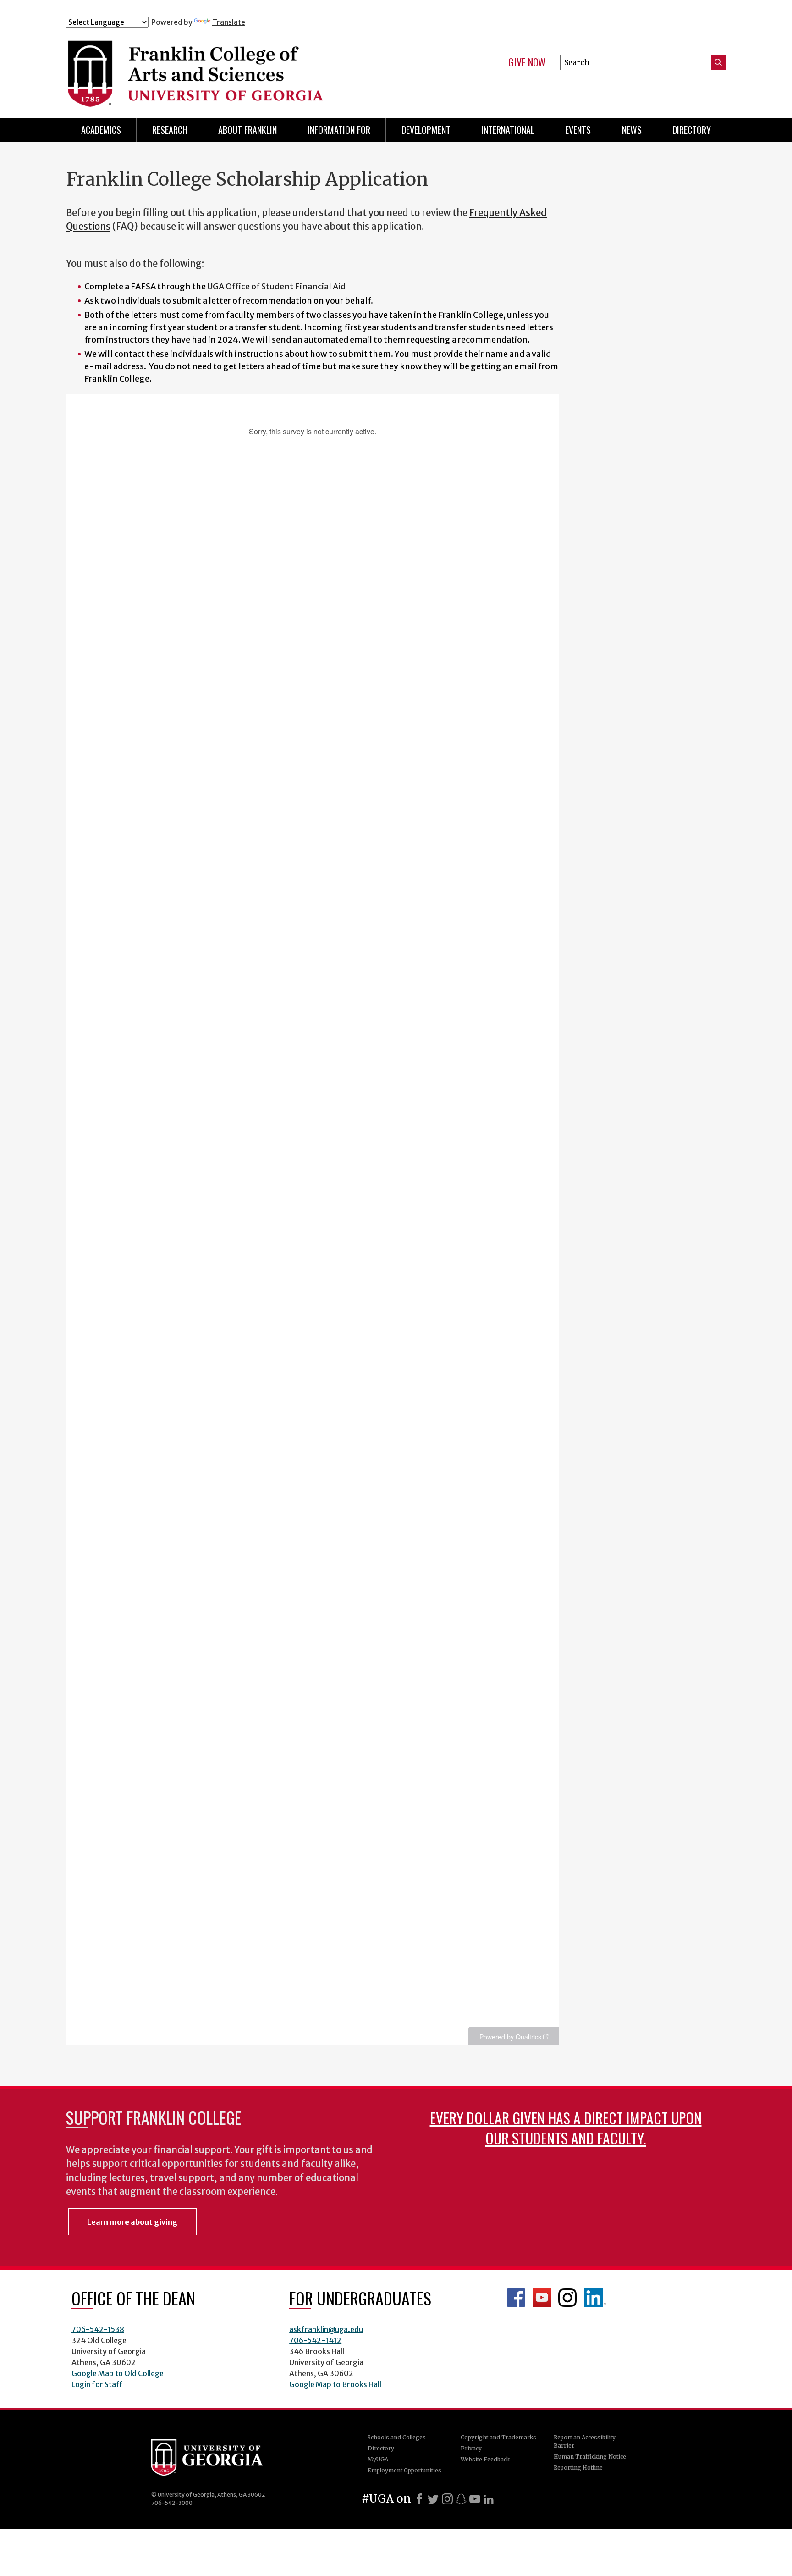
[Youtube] (475, 2499)
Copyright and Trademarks (498, 2437)
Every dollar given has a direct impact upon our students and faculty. (566, 2128)
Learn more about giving (132, 2222)
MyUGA (378, 2459)
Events (578, 130)
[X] (433, 2499)
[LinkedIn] (489, 2499)
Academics (101, 130)
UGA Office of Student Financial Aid (276, 286)
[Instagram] (447, 2499)
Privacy (471, 2448)
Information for (339, 130)
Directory (692, 130)
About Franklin (247, 130)
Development (426, 130)
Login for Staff (97, 2384)
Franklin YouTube (542, 2298)
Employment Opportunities (404, 2470)
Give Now (527, 62)
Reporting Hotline (578, 2468)
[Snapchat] (461, 2499)
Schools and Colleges (397, 2437)
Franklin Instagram (567, 2298)
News (632, 130)
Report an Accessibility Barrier (585, 2441)
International (508, 130)
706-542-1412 (315, 2340)
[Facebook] (419, 2499)
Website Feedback (485, 2459)
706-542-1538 (98, 2329)
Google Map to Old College (118, 2373)
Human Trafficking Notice (590, 2457)
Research (170, 130)
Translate (229, 22)
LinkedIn (595, 2298)
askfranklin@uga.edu (326, 2329)
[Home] (249, 68)
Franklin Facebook (516, 2298)
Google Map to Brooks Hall (335, 2384)
